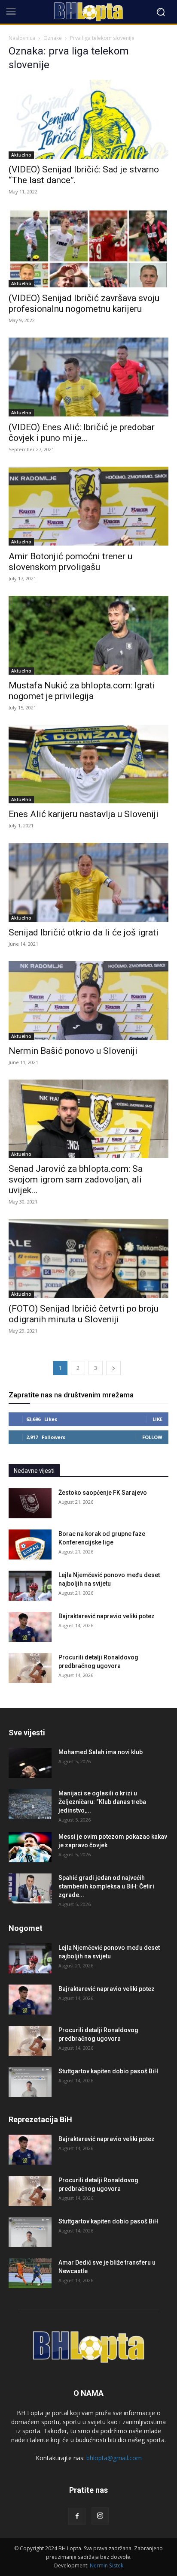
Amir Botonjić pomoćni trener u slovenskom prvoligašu (70, 562)
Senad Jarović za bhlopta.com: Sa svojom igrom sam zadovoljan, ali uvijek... (76, 1179)
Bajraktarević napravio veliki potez (107, 1616)
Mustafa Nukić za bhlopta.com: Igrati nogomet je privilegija (82, 691)
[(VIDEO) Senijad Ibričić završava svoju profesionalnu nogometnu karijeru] (88, 248)
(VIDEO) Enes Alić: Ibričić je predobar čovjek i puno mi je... (82, 433)
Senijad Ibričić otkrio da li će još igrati (84, 932)
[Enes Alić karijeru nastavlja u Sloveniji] (88, 764)
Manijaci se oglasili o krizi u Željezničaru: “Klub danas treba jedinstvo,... (102, 1802)
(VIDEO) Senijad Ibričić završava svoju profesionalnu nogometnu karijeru (84, 303)
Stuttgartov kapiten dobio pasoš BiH (108, 2071)
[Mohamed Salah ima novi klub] (30, 1763)
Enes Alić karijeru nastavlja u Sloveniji (84, 814)
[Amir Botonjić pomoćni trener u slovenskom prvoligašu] (88, 506)
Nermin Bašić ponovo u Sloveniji (73, 1051)
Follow (152, 1437)
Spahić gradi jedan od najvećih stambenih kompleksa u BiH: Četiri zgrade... (106, 1886)
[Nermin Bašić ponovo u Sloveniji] (88, 1001)
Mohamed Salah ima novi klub (101, 1752)
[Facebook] (77, 2516)
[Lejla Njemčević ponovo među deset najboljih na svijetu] (30, 1586)
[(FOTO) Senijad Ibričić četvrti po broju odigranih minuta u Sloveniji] (88, 1258)
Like (157, 1419)
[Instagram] (100, 2516)
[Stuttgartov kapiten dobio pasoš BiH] (30, 2082)
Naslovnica (22, 38)
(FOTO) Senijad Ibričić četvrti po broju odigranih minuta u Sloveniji (84, 1314)
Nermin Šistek (107, 2565)
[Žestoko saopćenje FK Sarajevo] (30, 1503)
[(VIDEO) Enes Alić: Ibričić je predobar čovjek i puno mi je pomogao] (88, 377)
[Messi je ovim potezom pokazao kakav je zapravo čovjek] (30, 1847)
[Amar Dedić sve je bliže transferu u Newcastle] (30, 2273)
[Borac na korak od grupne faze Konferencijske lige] (30, 1544)
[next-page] (113, 1368)
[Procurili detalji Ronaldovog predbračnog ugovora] (30, 1668)
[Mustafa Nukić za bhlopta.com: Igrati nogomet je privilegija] (88, 635)
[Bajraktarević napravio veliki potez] (30, 1627)
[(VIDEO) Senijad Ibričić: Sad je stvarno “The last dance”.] (88, 119)
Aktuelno (21, 155)
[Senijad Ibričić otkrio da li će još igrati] (88, 882)
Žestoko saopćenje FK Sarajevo (103, 1493)
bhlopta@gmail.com (114, 2458)
